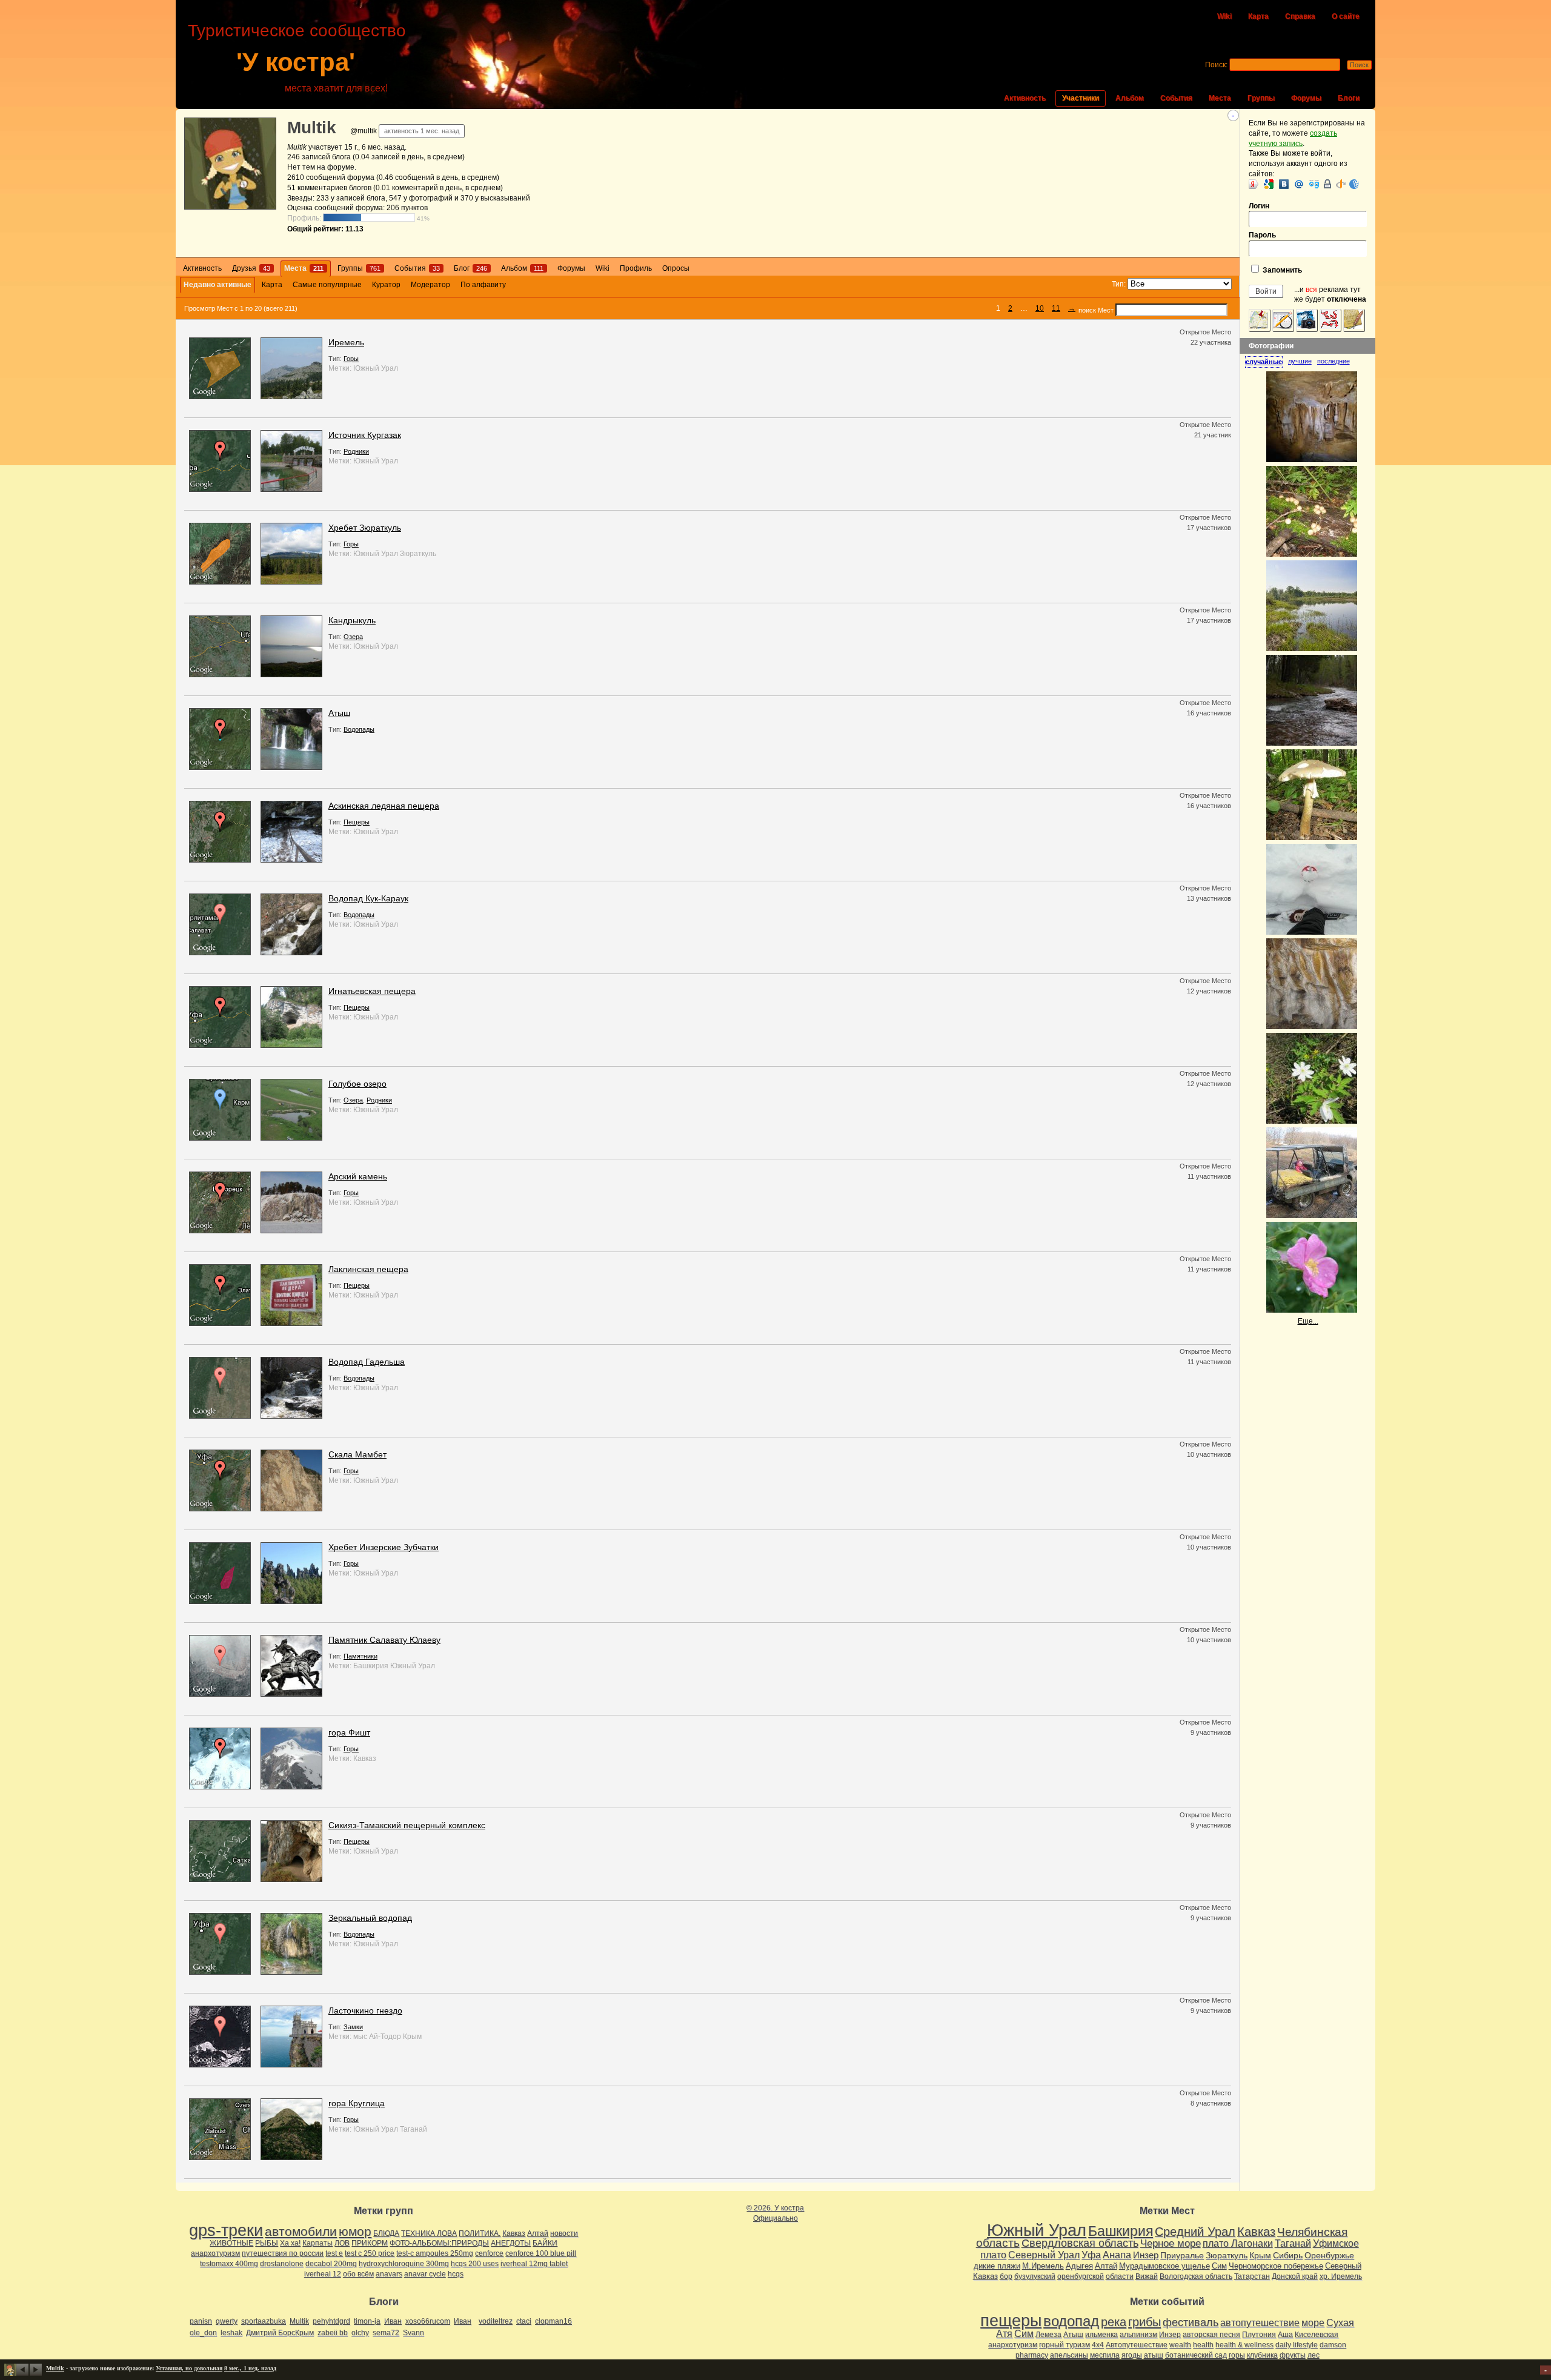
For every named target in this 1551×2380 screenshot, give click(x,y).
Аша (1285, 2335)
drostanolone (282, 2264)
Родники (356, 451)
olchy (360, 2333)
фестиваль (1191, 2322)
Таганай (413, 2129)
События (1176, 98)
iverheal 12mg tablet (534, 2264)
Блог (470, 268)
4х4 (1098, 2345)
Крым (412, 2037)
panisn (201, 2321)
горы (1237, 2355)
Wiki (1224, 16)
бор (1006, 2276)
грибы (1144, 2322)
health (1203, 2345)
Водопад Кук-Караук (368, 898)
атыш (1154, 2355)
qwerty (227, 2321)
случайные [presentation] (1264, 362)
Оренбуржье (1329, 2255)
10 (1040, 308)
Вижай (1147, 2276)
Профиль (636, 268)
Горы (351, 359)
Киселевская (1317, 2335)
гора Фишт (349, 1732)
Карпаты (317, 2243)
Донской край (1295, 2276)
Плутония (1259, 2335)
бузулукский (1035, 2276)
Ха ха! (290, 2243)
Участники (1081, 98)
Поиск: (1216, 65)
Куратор (386, 285)
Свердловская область (1080, 2243)
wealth (1180, 2345)
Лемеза (1048, 2335)
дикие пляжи (997, 2266)
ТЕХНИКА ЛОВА (429, 2233)
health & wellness (1244, 2345)
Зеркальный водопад (370, 1918)
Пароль (1262, 235)
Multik (312, 128)
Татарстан (1252, 2276)
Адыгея (1079, 2266)
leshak (231, 2333)
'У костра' (296, 62)
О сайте (1346, 16)
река (1114, 2322)
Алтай (538, 2233)
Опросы (676, 268)
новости (564, 2233)
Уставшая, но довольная (189, 2368)
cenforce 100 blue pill (541, 2253)
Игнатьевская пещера (372, 991)
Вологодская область (1196, 2276)
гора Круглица (357, 2103)
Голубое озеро (357, 1084)
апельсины (1069, 2355)
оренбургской (1081, 2276)
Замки (353, 2027)
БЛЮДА (386, 2233)
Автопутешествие (1137, 2345)
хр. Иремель (1341, 2276)
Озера (353, 637)
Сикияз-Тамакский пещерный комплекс (407, 1825)
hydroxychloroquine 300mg (404, 2264)
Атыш (339, 713)
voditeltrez (496, 2321)
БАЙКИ (545, 2243)
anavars (389, 2274)
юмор (355, 2231)
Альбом (1130, 98)
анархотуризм (215, 2253)
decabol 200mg (331, 2264)
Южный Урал (376, 368)
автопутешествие (1260, 2323)
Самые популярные (327, 285)
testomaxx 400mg (229, 2264)
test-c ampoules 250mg (435, 2253)
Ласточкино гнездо (365, 2010)
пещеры (1011, 2321)
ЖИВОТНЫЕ (231, 2243)
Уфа (1091, 2255)
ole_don (203, 2333)
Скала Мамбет (357, 1454)
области (1120, 2276)
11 (1056, 308)
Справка (1300, 16)
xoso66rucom (428, 2321)
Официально (775, 2218)
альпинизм (1138, 2335)
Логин (1259, 206)
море (1313, 2323)
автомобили (301, 2231)
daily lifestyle (1297, 2345)
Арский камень (358, 1176)
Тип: (1119, 284)
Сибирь (1288, 2255)
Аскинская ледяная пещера (384, 806)
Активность (1025, 98)
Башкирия (371, 1666)
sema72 (386, 2333)
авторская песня (1211, 2335)
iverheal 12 (323, 2274)
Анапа (1117, 2255)
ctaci (524, 2321)
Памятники (360, 1656)
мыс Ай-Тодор (377, 2037)
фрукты (1293, 2355)
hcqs (456, 2274)
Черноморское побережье (1276, 2266)
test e (334, 2253)
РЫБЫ (267, 2243)
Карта (1258, 16)
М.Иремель (1043, 2266)
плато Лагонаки (1238, 2243)
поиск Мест (1096, 310)
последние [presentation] (1333, 361)
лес (1314, 2355)
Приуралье (1182, 2255)
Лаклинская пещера (368, 1269)
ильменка (1101, 2335)
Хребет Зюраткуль (365, 528)
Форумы (1306, 98)
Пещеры (357, 822)
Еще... (1308, 1321)
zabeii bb (333, 2333)
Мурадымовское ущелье (1164, 2266)
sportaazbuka (264, 2321)
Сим (1219, 2266)
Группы (1261, 98)
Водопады (359, 729)
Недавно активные (218, 285)
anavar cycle (425, 2274)
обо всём (358, 2274)
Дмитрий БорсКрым (280, 2333)
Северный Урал (1044, 2255)
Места (1220, 98)
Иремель (346, 342)
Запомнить (1281, 270)
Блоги (1349, 98)
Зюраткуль (418, 554)
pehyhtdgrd (331, 2321)
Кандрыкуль (352, 620)
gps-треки (226, 2230)
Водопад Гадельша (367, 1362)
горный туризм (1064, 2345)
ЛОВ (342, 2243)
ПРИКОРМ (370, 2243)
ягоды (1132, 2355)
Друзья (251, 268)
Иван (393, 2321)
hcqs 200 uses (475, 2264)
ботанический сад (1196, 2355)
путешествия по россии (283, 2253)
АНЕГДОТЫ (511, 2243)
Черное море (1171, 2243)
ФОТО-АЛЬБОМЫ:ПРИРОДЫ (439, 2243)
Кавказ (365, 1758)
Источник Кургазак (365, 435)
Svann (413, 2333)
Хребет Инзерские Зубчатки (384, 1547)
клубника (1262, 2355)
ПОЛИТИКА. (480, 2233)
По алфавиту (483, 285)
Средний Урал (1195, 2232)
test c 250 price (370, 2253)
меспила (1105, 2355)
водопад (1071, 2321)
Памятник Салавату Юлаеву (384, 1640)
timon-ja (367, 2321)
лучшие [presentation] (1300, 361)
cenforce (489, 2253)
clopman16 (553, 2321)
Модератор (430, 285)
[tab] (1267, 362)
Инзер (1146, 2255)
